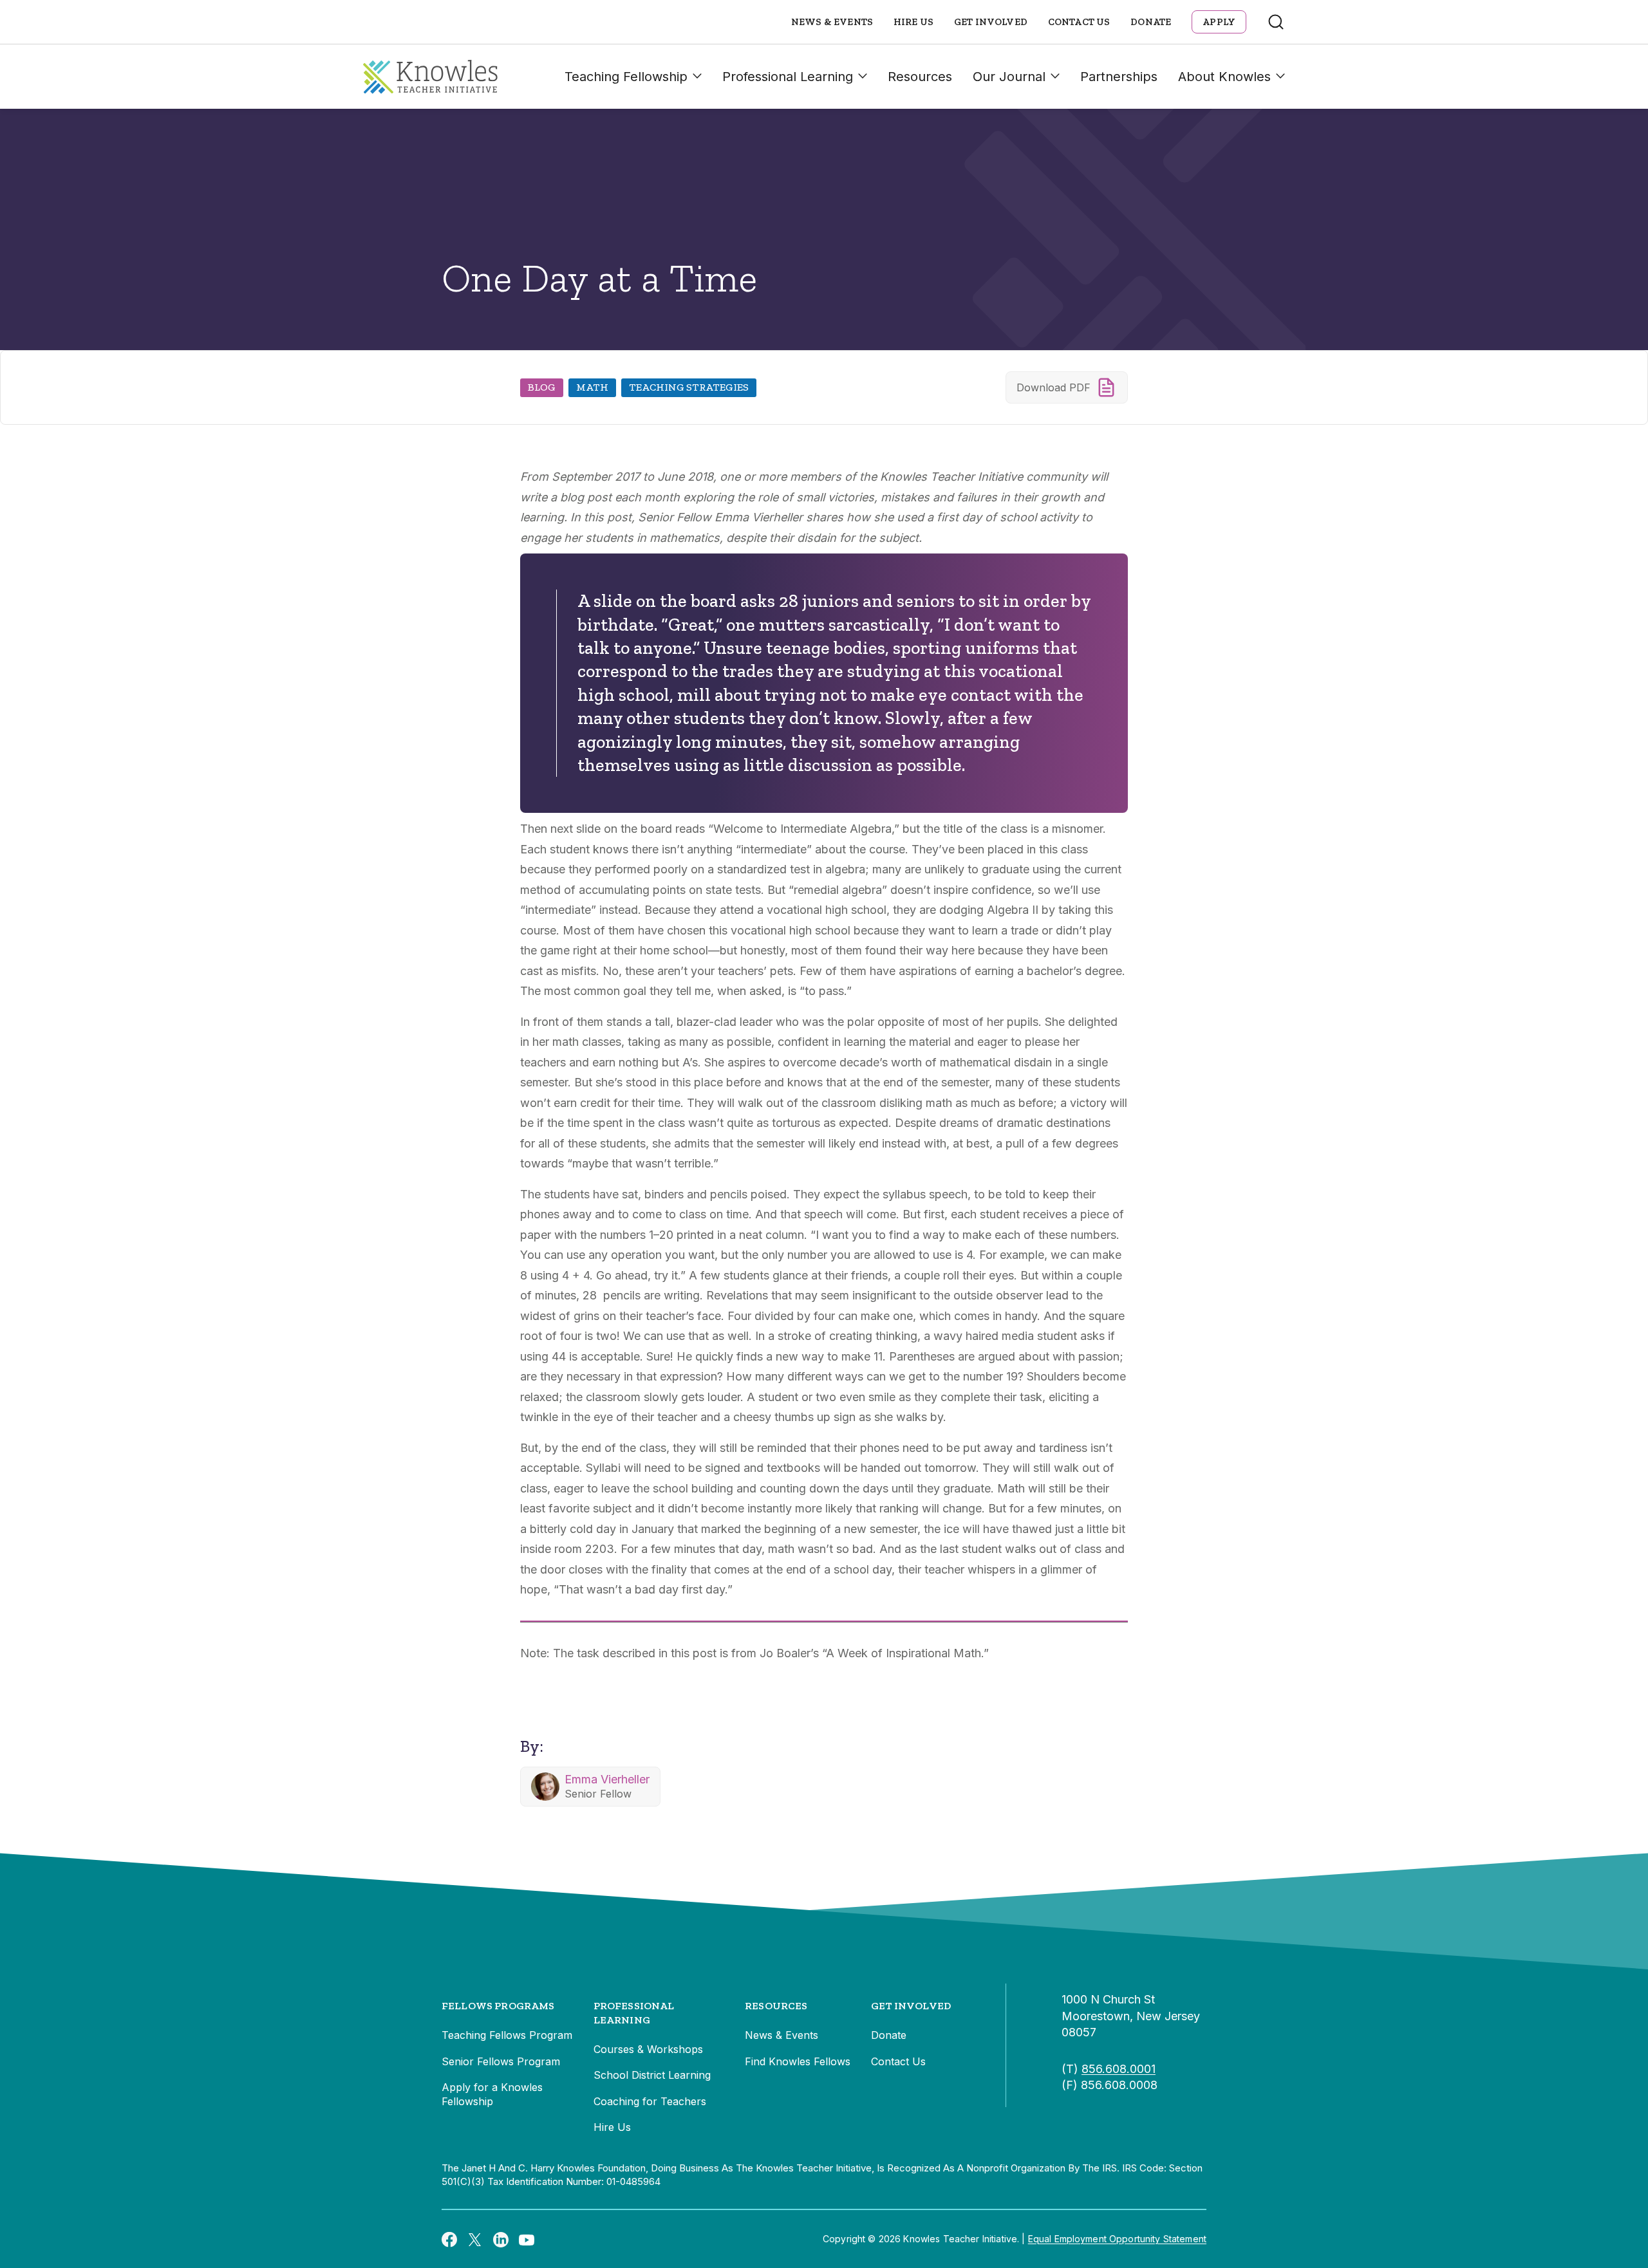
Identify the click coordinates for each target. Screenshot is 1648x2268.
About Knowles (1224, 77)
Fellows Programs (498, 2006)
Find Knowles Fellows (798, 2061)
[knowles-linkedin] (501, 2239)
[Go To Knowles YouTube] (527, 2239)
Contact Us (1079, 22)
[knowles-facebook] (449, 2239)
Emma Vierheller (607, 1779)
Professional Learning (788, 77)
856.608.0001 (1119, 2069)
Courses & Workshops (648, 2049)
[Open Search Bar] (1276, 22)
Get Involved (991, 22)
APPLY (1219, 22)
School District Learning (652, 2075)
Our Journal (1009, 77)
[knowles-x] (475, 2239)
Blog (542, 387)
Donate (1151, 22)
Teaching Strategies (689, 387)
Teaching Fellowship (626, 77)
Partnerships (1119, 77)
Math (592, 387)
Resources (920, 77)
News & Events (832, 22)
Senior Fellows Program (501, 2061)
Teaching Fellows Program (507, 2035)
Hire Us (913, 22)
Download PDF (1053, 387)
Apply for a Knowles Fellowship (492, 2094)
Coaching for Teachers (650, 2101)
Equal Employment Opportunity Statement (1117, 2239)
